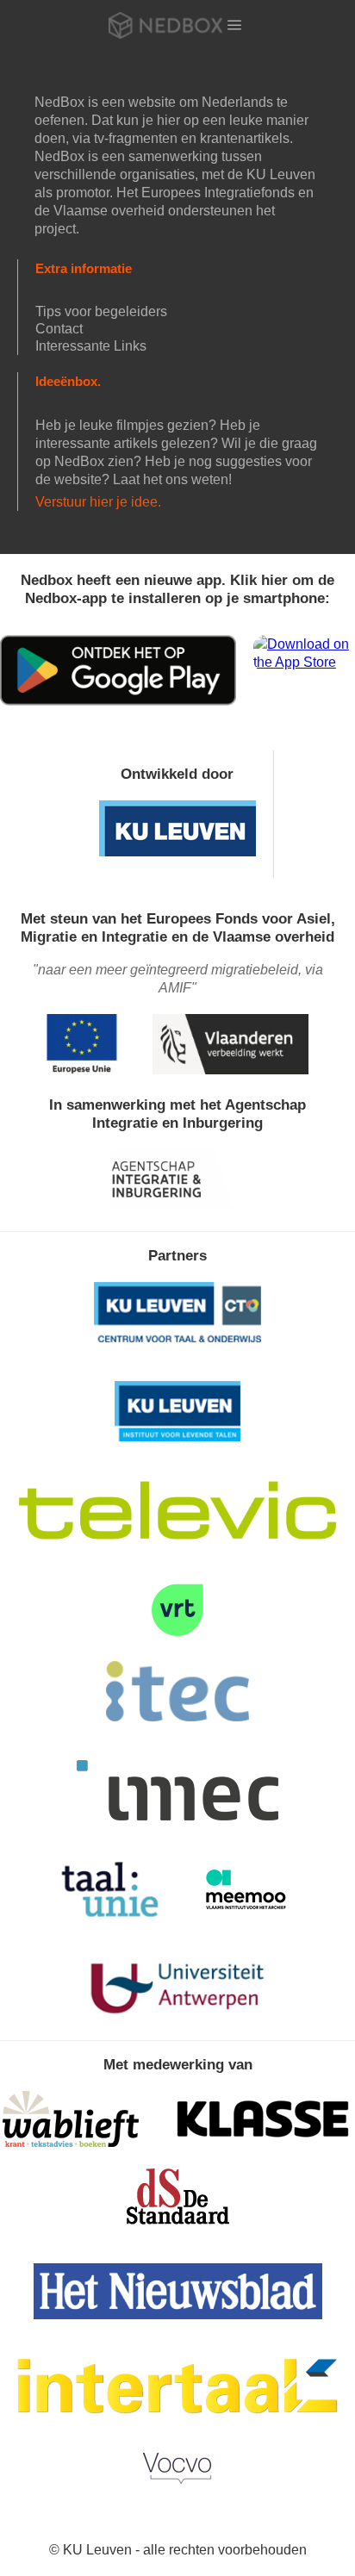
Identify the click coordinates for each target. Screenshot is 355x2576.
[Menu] (234, 25)
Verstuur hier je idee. (98, 502)
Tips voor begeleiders (101, 311)
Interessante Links (91, 346)
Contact (59, 329)
